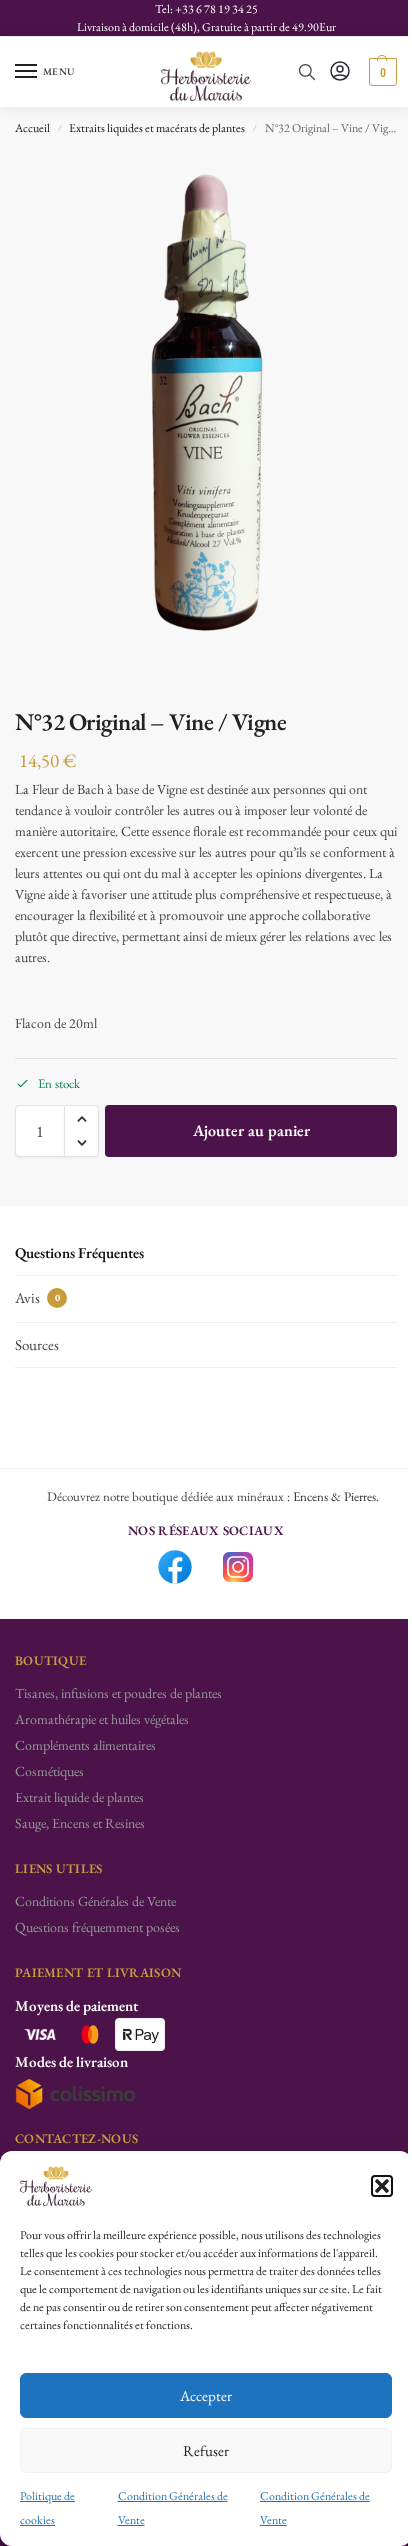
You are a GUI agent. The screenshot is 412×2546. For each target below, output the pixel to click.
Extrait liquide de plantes (79, 1797)
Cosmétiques (49, 1771)
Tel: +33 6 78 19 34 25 (206, 9)
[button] (382, 2186)
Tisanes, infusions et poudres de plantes (118, 1693)
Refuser (206, 2450)
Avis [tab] (37, 1297)
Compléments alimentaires (85, 1745)
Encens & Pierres (334, 1496)
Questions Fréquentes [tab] (79, 1252)
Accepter (206, 2395)
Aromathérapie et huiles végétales (102, 1719)
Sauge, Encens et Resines (80, 1823)
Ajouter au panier (251, 1130)
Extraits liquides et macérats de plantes (157, 128)
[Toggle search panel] (307, 72)
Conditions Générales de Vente (95, 1901)
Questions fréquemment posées (97, 1927)
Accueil (32, 128)
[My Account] (340, 72)
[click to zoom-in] (206, 423)
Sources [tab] (37, 1344)
